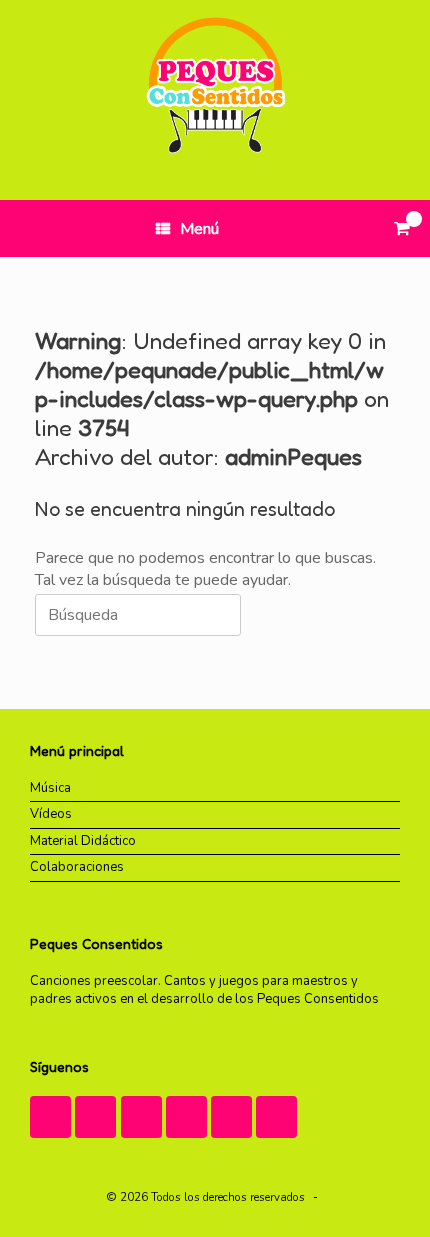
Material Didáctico (83, 841)
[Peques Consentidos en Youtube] (95, 1117)
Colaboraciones (77, 867)
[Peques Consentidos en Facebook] (186, 1117)
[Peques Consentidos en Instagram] (50, 1117)
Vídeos (51, 814)
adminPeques (293, 456)
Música (50, 788)
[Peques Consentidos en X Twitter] (231, 1117)
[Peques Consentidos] (215, 85)
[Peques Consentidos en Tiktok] (141, 1117)
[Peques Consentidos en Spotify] (276, 1117)
